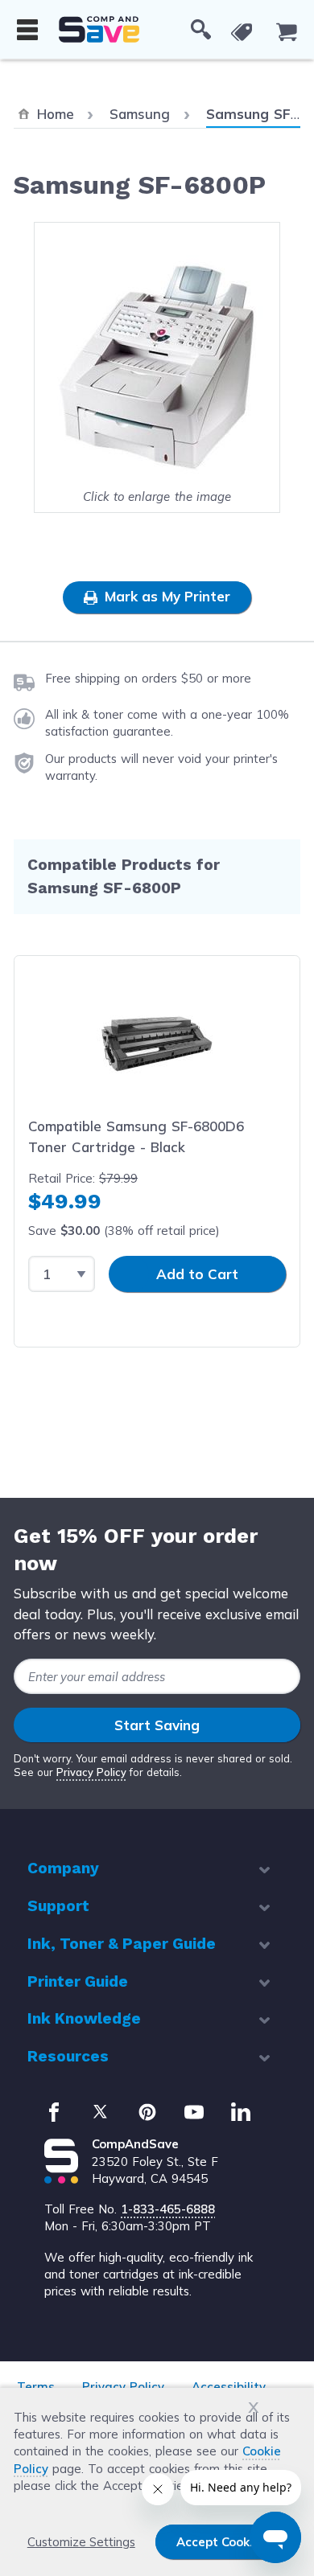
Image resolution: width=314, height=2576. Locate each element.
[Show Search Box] (201, 30)
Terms (36, 2387)
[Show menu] (27, 30)
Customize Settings (81, 2542)
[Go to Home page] (99, 29)
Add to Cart (197, 1274)
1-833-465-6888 (168, 2209)
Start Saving (157, 1725)
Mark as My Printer (165, 596)
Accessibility (229, 2387)
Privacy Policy (91, 1772)
